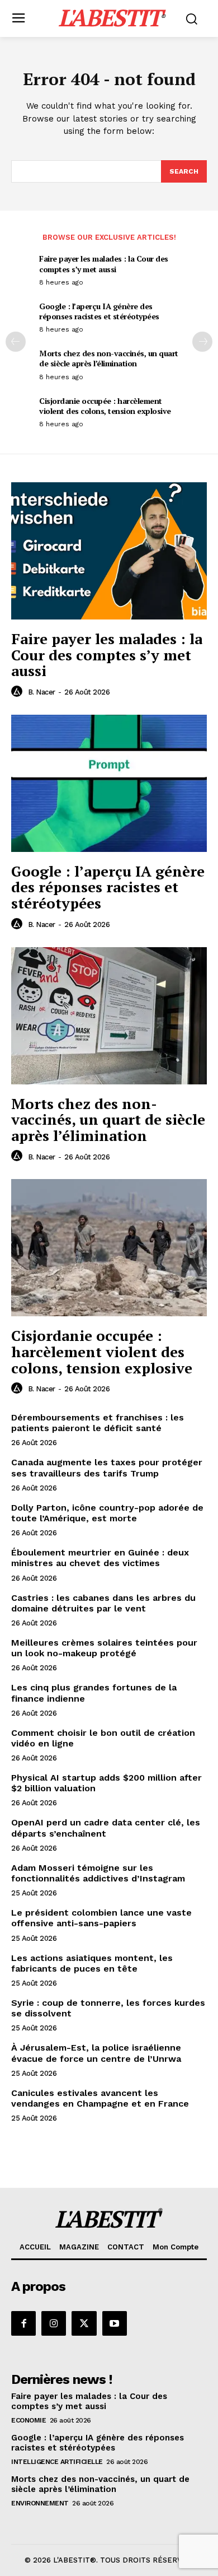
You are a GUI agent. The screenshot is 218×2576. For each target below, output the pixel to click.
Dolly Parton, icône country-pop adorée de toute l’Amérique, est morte (107, 1513)
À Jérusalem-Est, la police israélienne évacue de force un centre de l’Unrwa (96, 2053)
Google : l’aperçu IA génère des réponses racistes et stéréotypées (99, 311)
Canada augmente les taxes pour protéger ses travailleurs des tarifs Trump (107, 1468)
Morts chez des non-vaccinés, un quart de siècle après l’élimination (109, 358)
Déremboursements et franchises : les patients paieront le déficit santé (98, 1423)
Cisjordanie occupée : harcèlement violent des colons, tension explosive (105, 406)
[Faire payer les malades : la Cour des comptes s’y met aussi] (109, 551)
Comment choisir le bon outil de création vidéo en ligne (103, 1738)
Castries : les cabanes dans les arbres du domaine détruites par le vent (103, 1603)
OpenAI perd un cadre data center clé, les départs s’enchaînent (106, 1828)
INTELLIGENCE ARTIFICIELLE (57, 2462)
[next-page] (202, 342)
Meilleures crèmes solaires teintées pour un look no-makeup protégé (104, 1648)
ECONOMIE (29, 2420)
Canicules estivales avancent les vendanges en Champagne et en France (100, 2098)
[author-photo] (18, 692)
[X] (84, 2323)
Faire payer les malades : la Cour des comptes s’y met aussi (104, 264)
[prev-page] (16, 342)
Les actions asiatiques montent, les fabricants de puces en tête (92, 1963)
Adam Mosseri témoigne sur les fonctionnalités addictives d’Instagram (98, 1873)
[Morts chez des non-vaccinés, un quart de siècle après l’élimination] (109, 1016)
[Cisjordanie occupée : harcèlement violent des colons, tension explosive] (109, 1248)
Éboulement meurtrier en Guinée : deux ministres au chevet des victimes (100, 1558)
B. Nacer (42, 692)
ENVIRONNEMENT (40, 2503)
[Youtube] (115, 2323)
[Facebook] (23, 2323)
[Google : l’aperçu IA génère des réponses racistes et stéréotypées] (109, 783)
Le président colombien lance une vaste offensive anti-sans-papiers (101, 1918)
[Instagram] (54, 2323)
